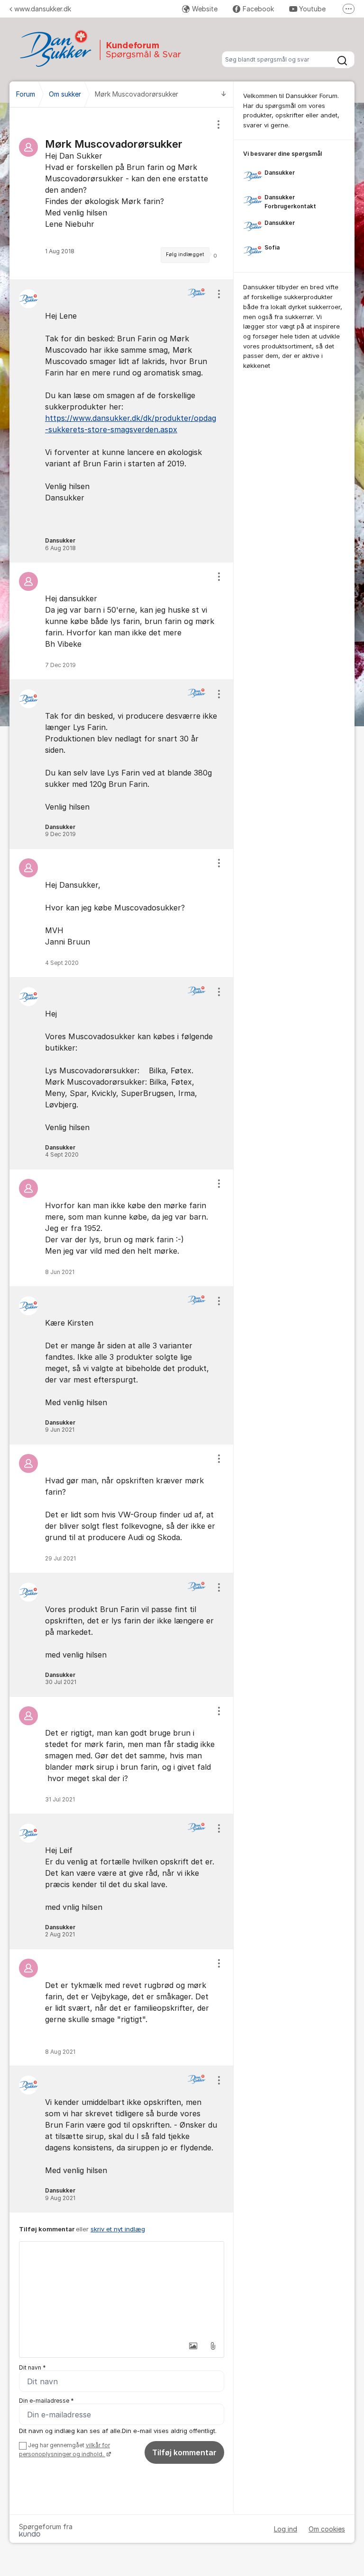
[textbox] (122, 2289)
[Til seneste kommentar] (224, 94)
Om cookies (327, 2529)
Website (205, 9)
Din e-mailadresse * (46, 2401)
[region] (122, 193)
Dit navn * (32, 2367)
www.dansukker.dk (43, 9)
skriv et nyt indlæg (118, 2229)
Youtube (312, 9)
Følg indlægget (185, 254)
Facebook (258, 9)
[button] (193, 2346)
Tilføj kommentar (184, 2452)
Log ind (286, 2529)
